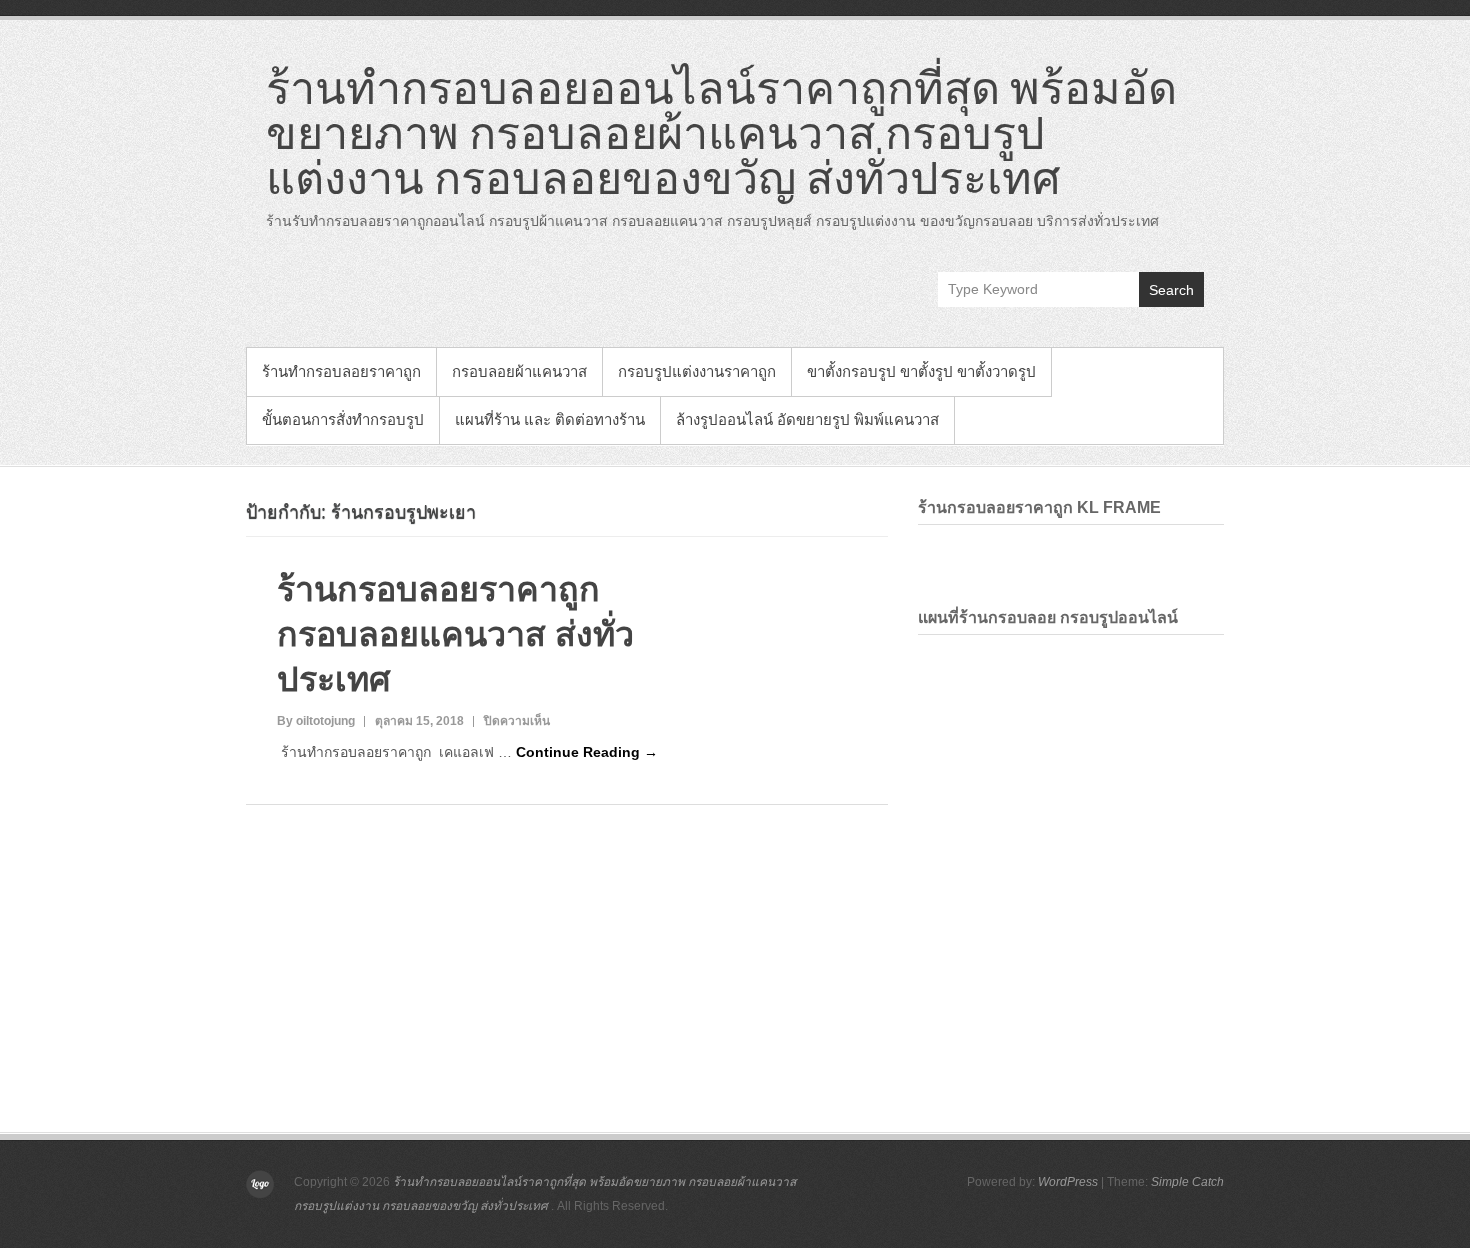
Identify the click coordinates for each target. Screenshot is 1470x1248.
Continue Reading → (587, 752)
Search (1171, 290)
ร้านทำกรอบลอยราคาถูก (341, 371)
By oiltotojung (316, 721)
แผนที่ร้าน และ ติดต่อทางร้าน (550, 419)
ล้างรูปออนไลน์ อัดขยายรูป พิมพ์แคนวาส (807, 419)
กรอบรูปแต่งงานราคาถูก (697, 371)
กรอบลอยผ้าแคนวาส (519, 371)
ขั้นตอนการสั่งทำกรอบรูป (343, 419)
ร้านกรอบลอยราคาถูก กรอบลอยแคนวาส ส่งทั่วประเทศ (455, 634)
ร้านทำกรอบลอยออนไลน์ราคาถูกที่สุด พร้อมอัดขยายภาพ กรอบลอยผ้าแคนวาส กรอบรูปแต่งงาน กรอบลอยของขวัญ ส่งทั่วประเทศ (721, 132)
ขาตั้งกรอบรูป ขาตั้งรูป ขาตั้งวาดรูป (921, 371)
